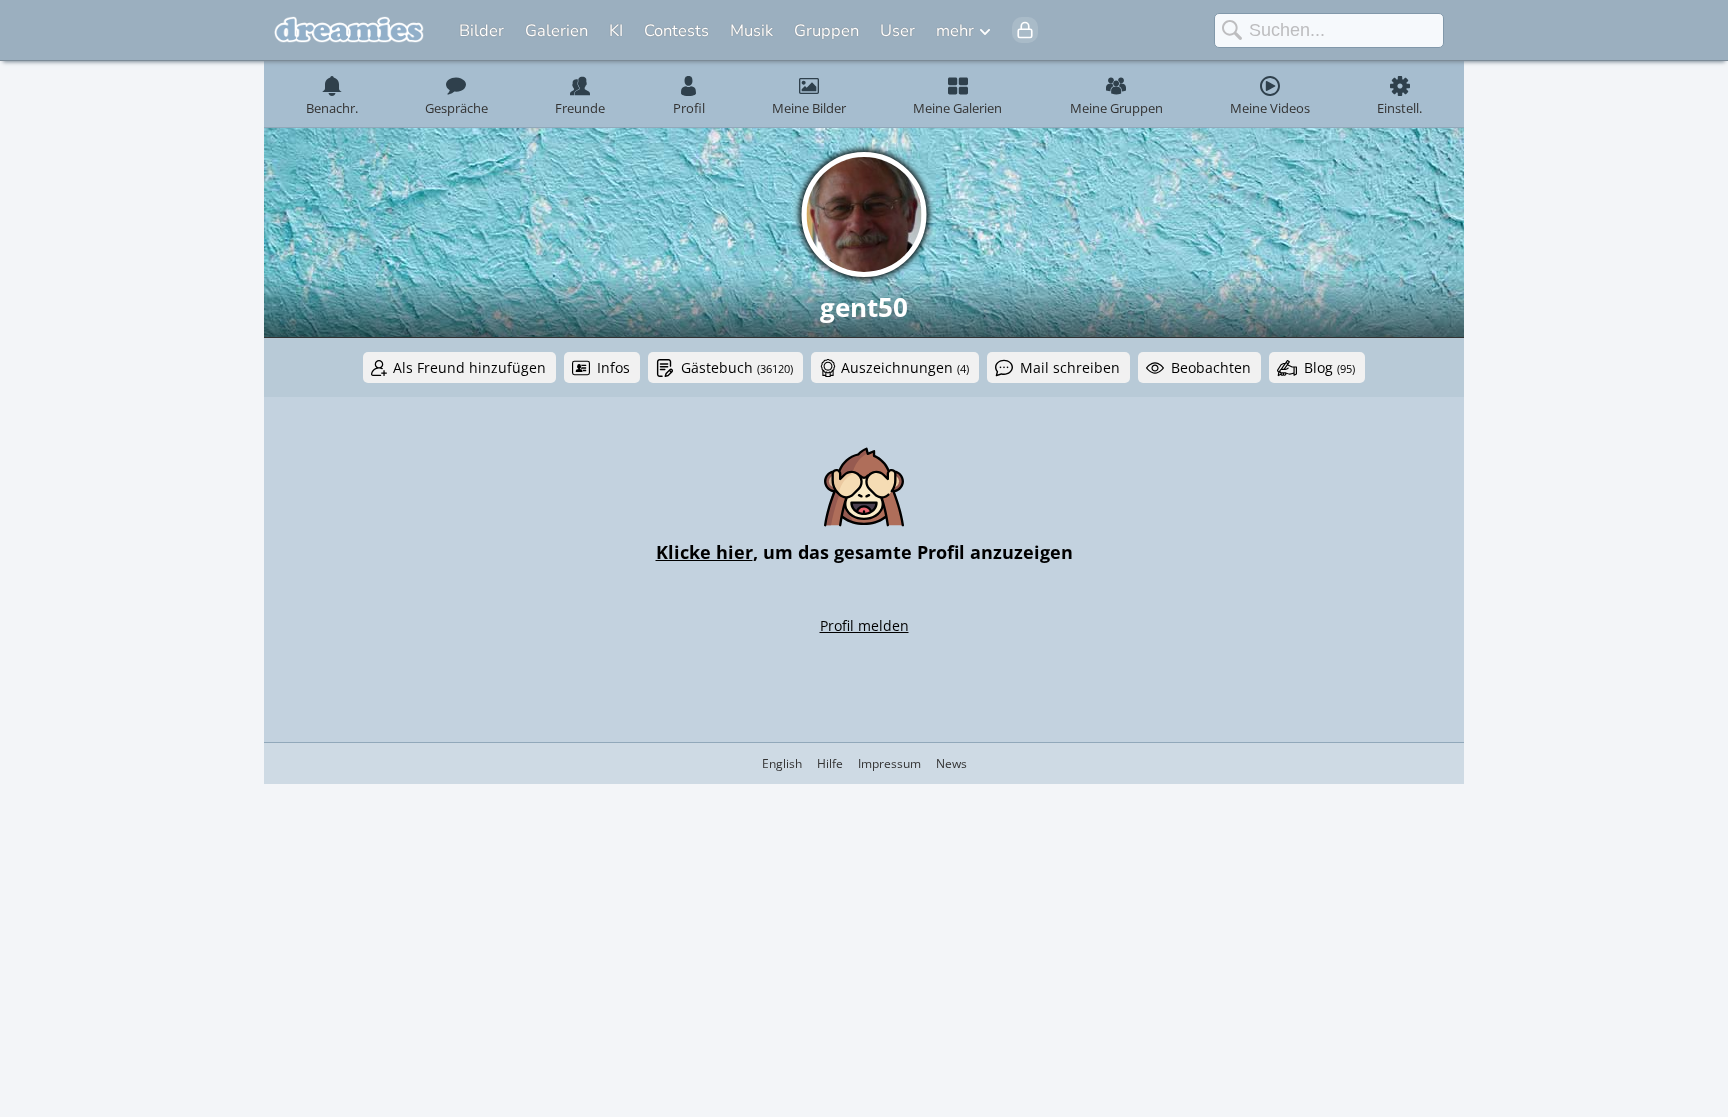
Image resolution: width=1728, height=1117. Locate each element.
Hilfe (830, 763)
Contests (676, 30)
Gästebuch (737, 367)
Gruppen (826, 30)
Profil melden (864, 625)
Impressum (889, 763)
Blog (1329, 367)
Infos (613, 367)
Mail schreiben (1070, 367)
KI (616, 30)
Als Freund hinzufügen (469, 367)
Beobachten (1211, 367)
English (782, 763)
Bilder (481, 30)
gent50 (864, 307)
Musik (751, 30)
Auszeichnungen (905, 367)
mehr (955, 30)
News (951, 763)
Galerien (556, 30)
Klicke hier (704, 552)
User (897, 30)
